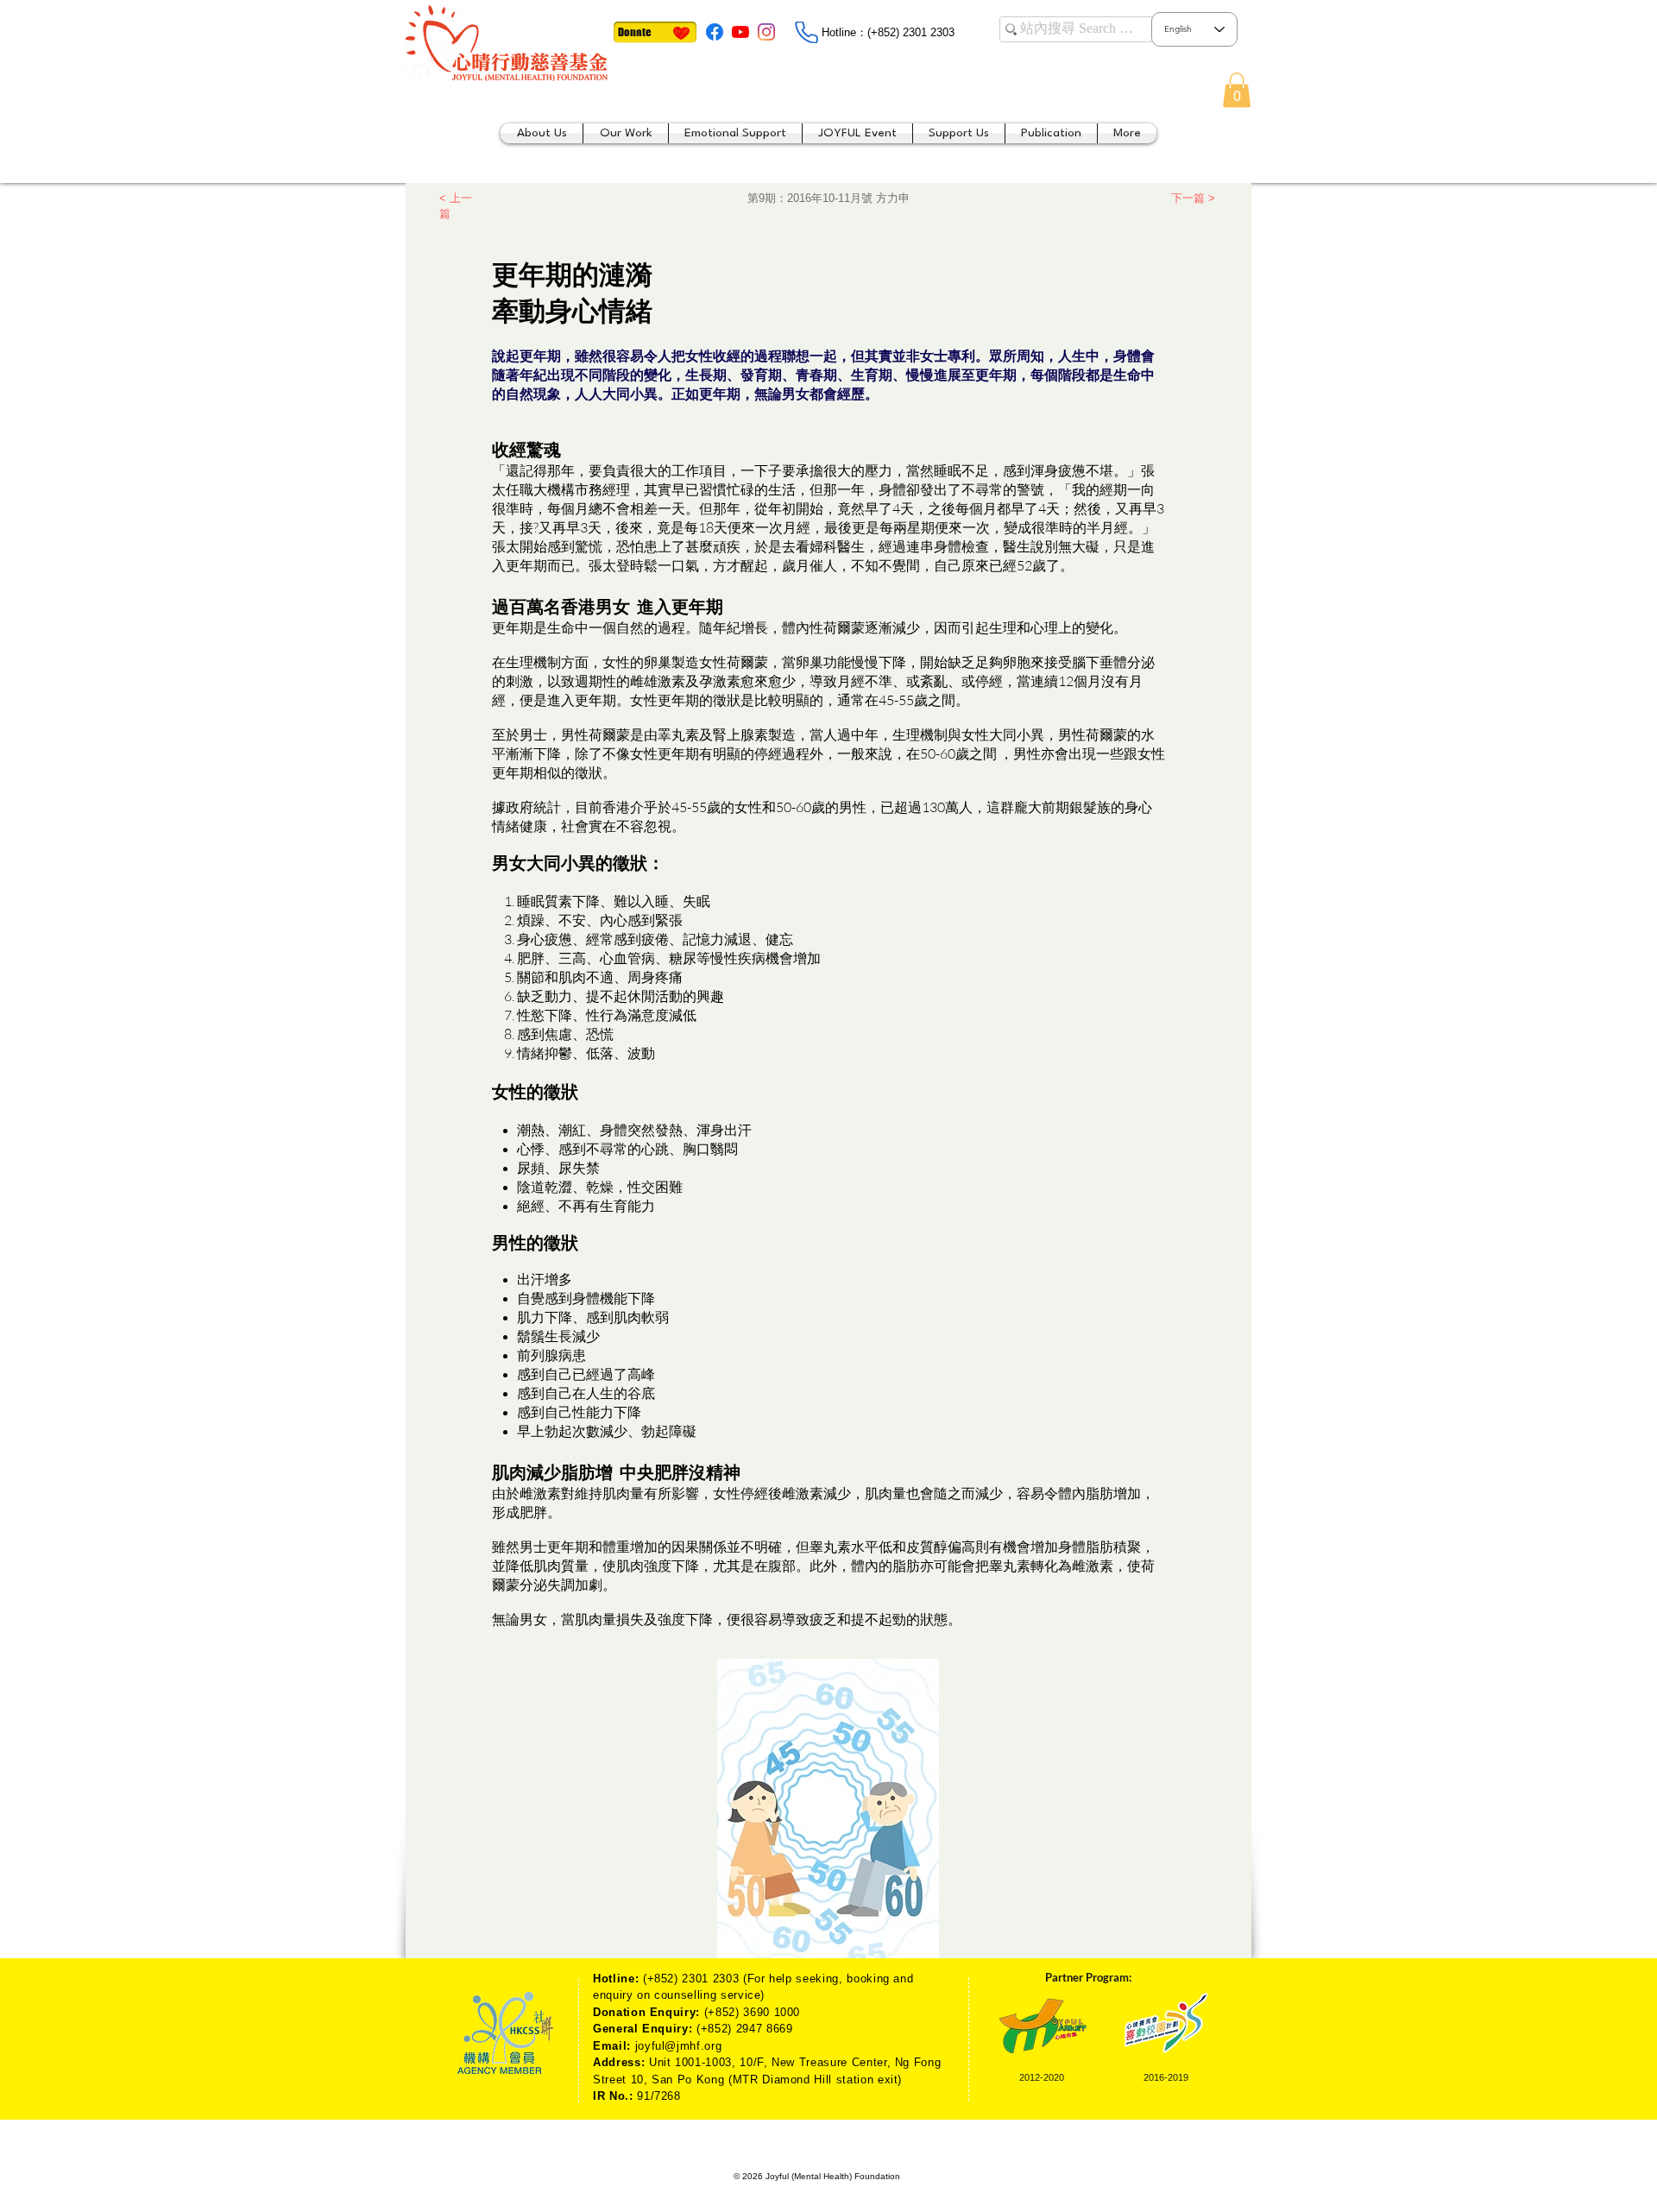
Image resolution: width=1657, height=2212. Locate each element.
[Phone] (806, 32)
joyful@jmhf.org (679, 2046)
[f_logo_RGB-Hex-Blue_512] (715, 32)
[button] (1237, 90)
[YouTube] (740, 32)
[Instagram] (766, 32)
